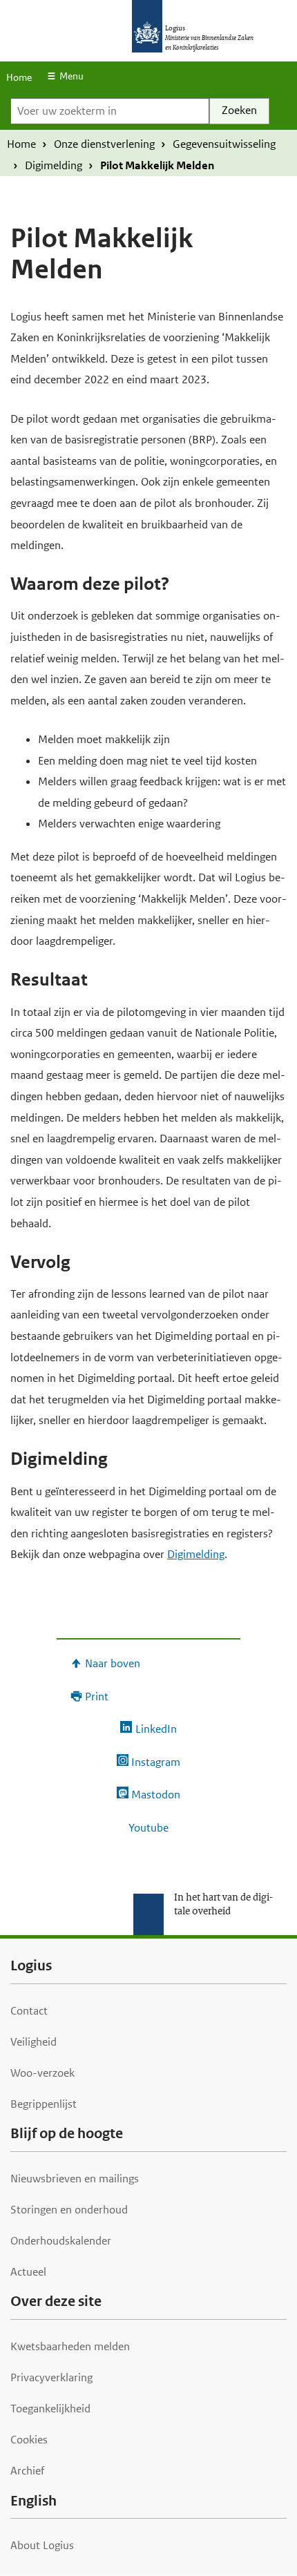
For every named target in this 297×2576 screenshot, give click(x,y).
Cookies (29, 2440)
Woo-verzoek (42, 2073)
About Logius (42, 2545)
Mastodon (156, 1795)
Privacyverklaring (51, 2377)
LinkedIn (156, 1729)
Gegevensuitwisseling (224, 144)
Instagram (156, 1762)
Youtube (148, 1828)
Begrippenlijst (44, 2104)
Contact (29, 2011)
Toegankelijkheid (50, 2409)
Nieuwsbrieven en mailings (75, 2179)
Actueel (28, 2272)
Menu (71, 76)
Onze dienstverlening (104, 144)
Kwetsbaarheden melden (70, 2346)
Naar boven (113, 1663)
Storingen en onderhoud (69, 2210)
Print (97, 1696)
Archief (27, 2471)
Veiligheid (33, 2042)
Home (19, 77)
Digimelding (54, 165)
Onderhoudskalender (61, 2241)
